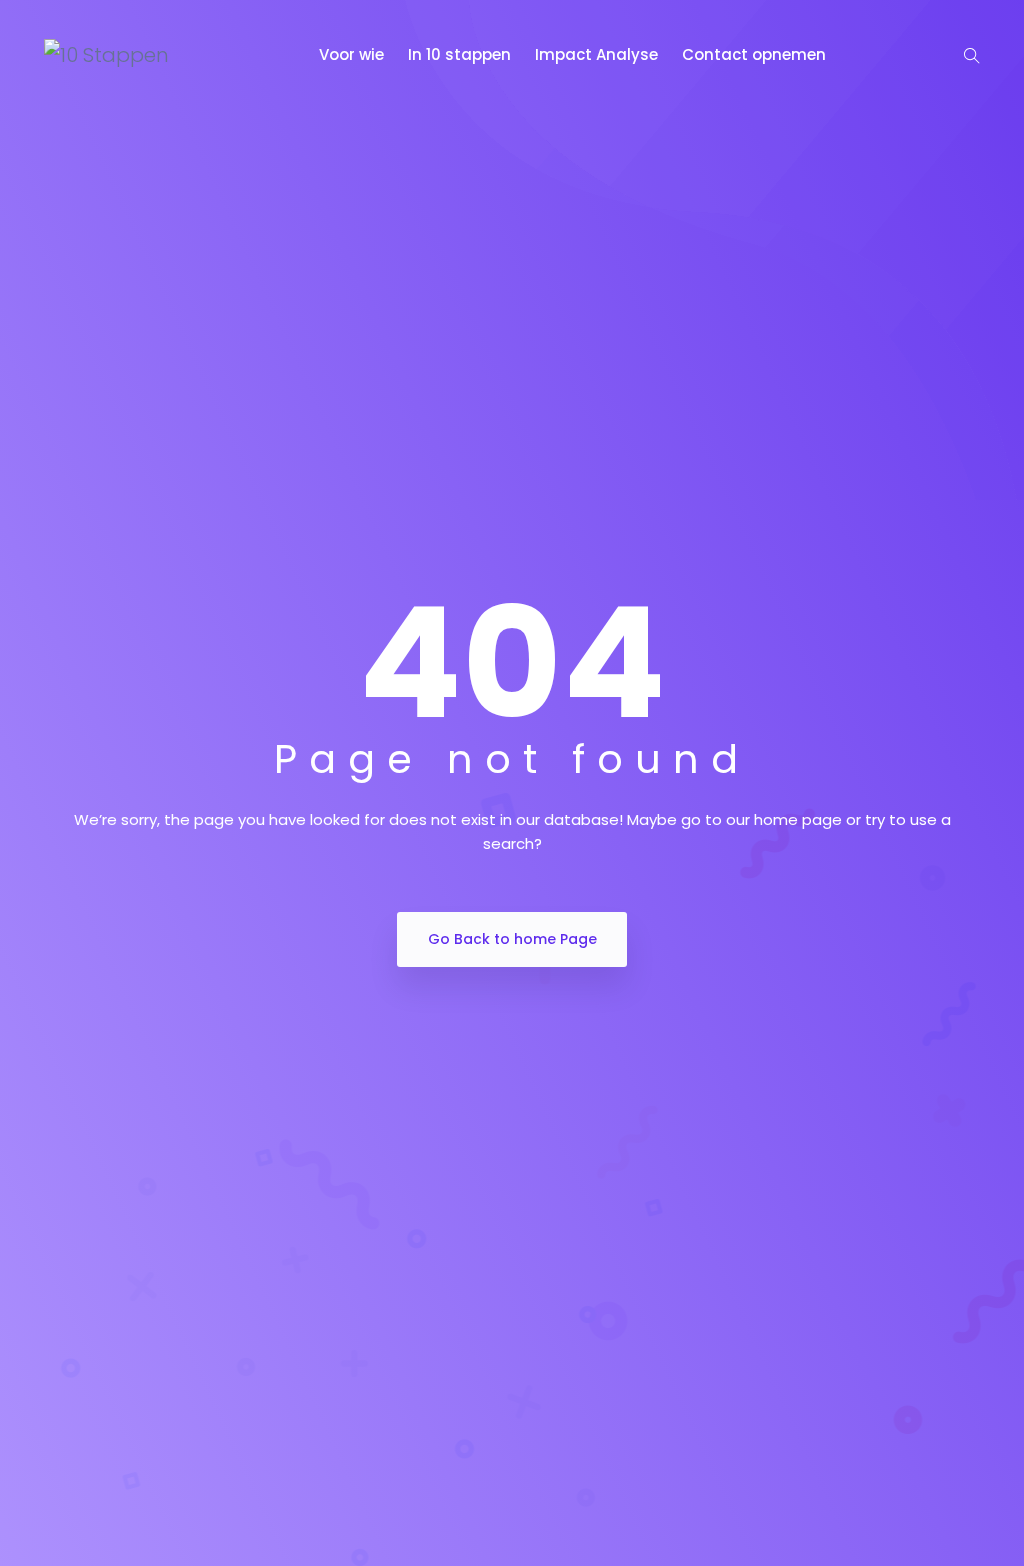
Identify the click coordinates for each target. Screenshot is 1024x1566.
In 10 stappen (461, 54)
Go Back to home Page (512, 939)
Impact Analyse (598, 54)
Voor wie (353, 54)
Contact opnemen (756, 54)
